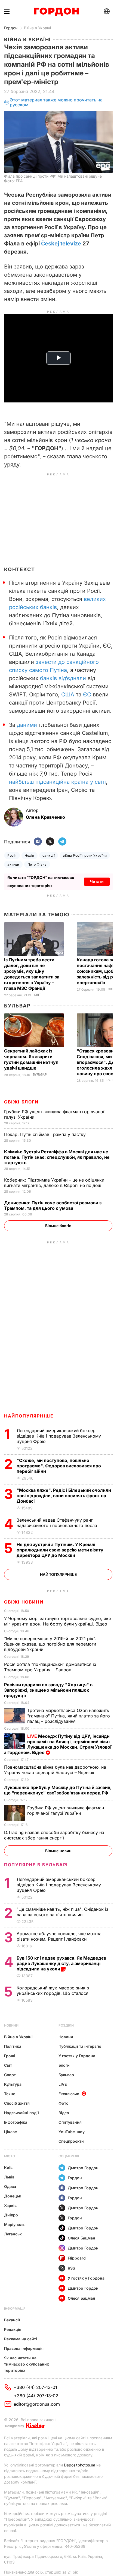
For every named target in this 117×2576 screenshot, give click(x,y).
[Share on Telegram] (62, 842)
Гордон (11, 28)
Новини (11, 2025)
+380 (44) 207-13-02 (36, 2396)
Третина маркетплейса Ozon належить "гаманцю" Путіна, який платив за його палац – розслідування (69, 1716)
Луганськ (13, 2234)
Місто (10, 2156)
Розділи (66, 2025)
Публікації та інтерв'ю (80, 2046)
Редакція (13, 2329)
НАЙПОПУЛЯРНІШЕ (29, 1416)
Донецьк (13, 2196)
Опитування (70, 2122)
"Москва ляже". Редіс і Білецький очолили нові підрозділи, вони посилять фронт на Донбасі (64, 1496)
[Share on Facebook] (38, 842)
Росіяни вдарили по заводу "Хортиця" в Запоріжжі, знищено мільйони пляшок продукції (48, 1690)
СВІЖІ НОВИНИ (24, 1602)
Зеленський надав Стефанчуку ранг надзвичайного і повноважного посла (58, 1523)
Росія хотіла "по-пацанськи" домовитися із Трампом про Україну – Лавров (50, 1667)
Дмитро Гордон (83, 2168)
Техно (10, 2094)
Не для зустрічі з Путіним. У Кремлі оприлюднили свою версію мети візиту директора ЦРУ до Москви (60, 1550)
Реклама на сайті (21, 2339)
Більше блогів (58, 1226)
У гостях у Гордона (77, 2056)
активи (13, 864)
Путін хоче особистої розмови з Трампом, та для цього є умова (53, 1205)
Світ (37, 995)
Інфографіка (16, 2122)
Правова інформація (24, 2348)
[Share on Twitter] (50, 842)
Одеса (10, 2186)
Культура (13, 2084)
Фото (64, 2103)
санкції (49, 855)
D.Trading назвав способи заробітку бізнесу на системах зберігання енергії (54, 1835)
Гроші (10, 2056)
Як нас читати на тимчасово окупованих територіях (27, 2364)
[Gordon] (56, 12)
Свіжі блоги (21, 1102)
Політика (13, 2046)
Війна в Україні (37, 28)
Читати (97, 881)
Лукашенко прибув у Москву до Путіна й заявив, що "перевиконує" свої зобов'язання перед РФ (58, 1790)
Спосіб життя (17, 2103)
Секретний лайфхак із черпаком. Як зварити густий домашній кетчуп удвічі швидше (31, 1059)
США (68, 695)
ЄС (87, 695)
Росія (12, 855)
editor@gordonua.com (37, 2404)
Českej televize (61, 244)
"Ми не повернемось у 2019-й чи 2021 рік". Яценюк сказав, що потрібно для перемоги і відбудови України (51, 1644)
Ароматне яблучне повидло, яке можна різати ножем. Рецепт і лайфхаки (59, 1936)
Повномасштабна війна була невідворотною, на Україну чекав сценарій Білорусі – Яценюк (55, 1770)
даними (27, 725)
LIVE (63, 2084)
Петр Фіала (37, 864)
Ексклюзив (69, 2094)
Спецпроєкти (71, 2141)
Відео (64, 2113)
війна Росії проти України (85, 855)
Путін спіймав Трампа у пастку (46, 1134)
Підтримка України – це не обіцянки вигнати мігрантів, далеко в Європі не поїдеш (54, 1183)
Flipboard (77, 2258)
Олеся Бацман (81, 2238)
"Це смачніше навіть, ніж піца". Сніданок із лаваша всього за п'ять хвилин (62, 1912)
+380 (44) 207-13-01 (35, 2387)
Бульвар (17, 1006)
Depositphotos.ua (80, 2465)
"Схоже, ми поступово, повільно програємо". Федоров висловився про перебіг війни (59, 1466)
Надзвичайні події (21, 2113)
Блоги (64, 2065)
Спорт (10, 2075)
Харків (10, 2205)
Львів (9, 2177)
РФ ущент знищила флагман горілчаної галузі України (66, 1810)
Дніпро (11, 2215)
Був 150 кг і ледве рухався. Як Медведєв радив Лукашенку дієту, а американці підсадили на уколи (61, 1963)
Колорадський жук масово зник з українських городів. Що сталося (53, 1991)
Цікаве (10, 2132)
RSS (71, 2268)
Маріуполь (14, 2224)
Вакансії (12, 2320)
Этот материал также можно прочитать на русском (56, 102)
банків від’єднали (63, 678)
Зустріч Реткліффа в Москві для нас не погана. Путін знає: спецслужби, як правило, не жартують (57, 1157)
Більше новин (58, 1851)
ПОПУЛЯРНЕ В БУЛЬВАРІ (36, 1865)
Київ (8, 2167)
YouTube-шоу (72, 2132)
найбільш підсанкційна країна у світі (57, 782)
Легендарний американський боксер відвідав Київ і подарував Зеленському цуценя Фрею (59, 1436)
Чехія (29, 855)
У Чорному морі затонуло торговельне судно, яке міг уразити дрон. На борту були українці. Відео (58, 1621)
